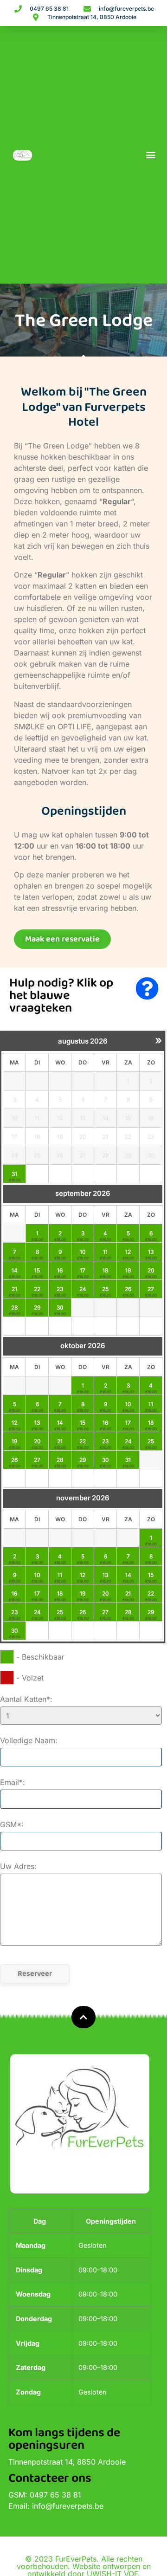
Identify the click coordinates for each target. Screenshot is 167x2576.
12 (128, 1252)
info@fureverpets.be (68, 2506)
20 (151, 1270)
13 (151, 1252)
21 (14, 1289)
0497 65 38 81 (55, 2495)
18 (105, 1270)
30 (60, 1307)
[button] (151, 155)
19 (128, 1270)
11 (105, 1252)
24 (83, 1289)
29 (37, 1307)
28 (14, 1307)
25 (105, 1289)
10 (83, 1252)
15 (37, 1270)
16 (60, 1270)
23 (60, 1289)
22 (37, 1289)
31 (14, 1174)
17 (83, 1270)
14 (15, 1270)
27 (151, 1289)
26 (128, 1289)
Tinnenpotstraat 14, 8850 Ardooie (67, 2462)
